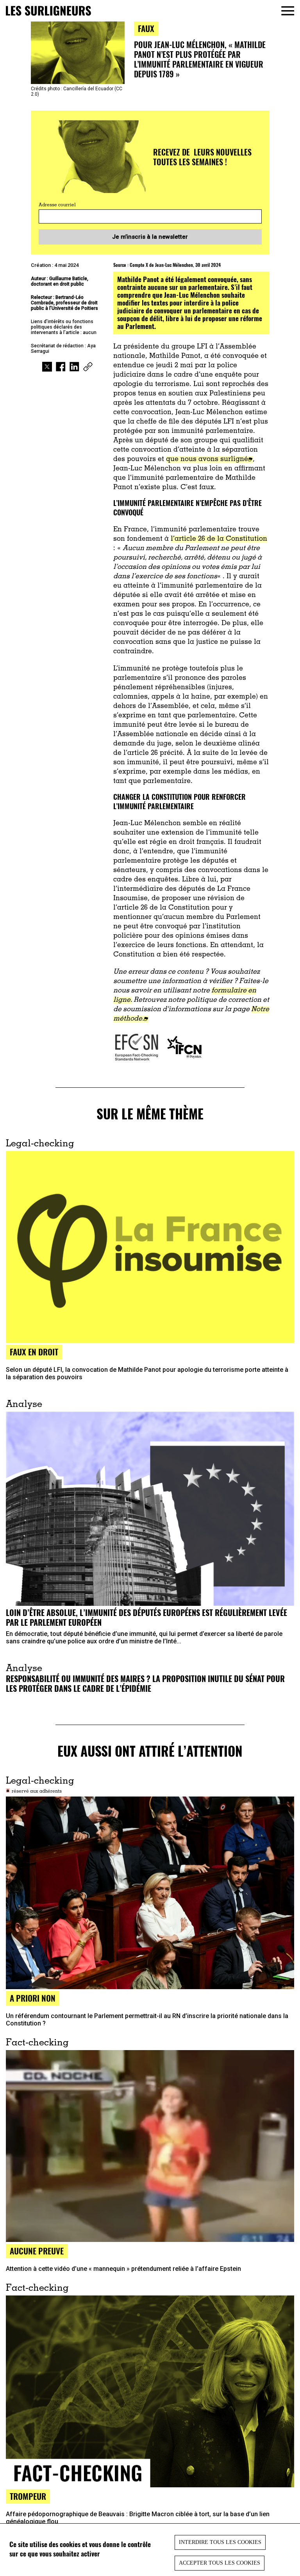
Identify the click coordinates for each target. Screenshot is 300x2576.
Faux (146, 28)
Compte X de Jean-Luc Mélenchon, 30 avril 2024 (175, 265)
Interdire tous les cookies (220, 2542)
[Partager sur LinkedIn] (74, 368)
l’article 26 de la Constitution (219, 539)
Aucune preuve (37, 2251)
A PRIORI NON (33, 1998)
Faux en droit (34, 1352)
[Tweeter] (47, 368)
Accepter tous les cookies (220, 2563)
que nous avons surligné (207, 459)
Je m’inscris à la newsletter (150, 237)
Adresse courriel (57, 205)
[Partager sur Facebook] (61, 368)
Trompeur (28, 2496)
